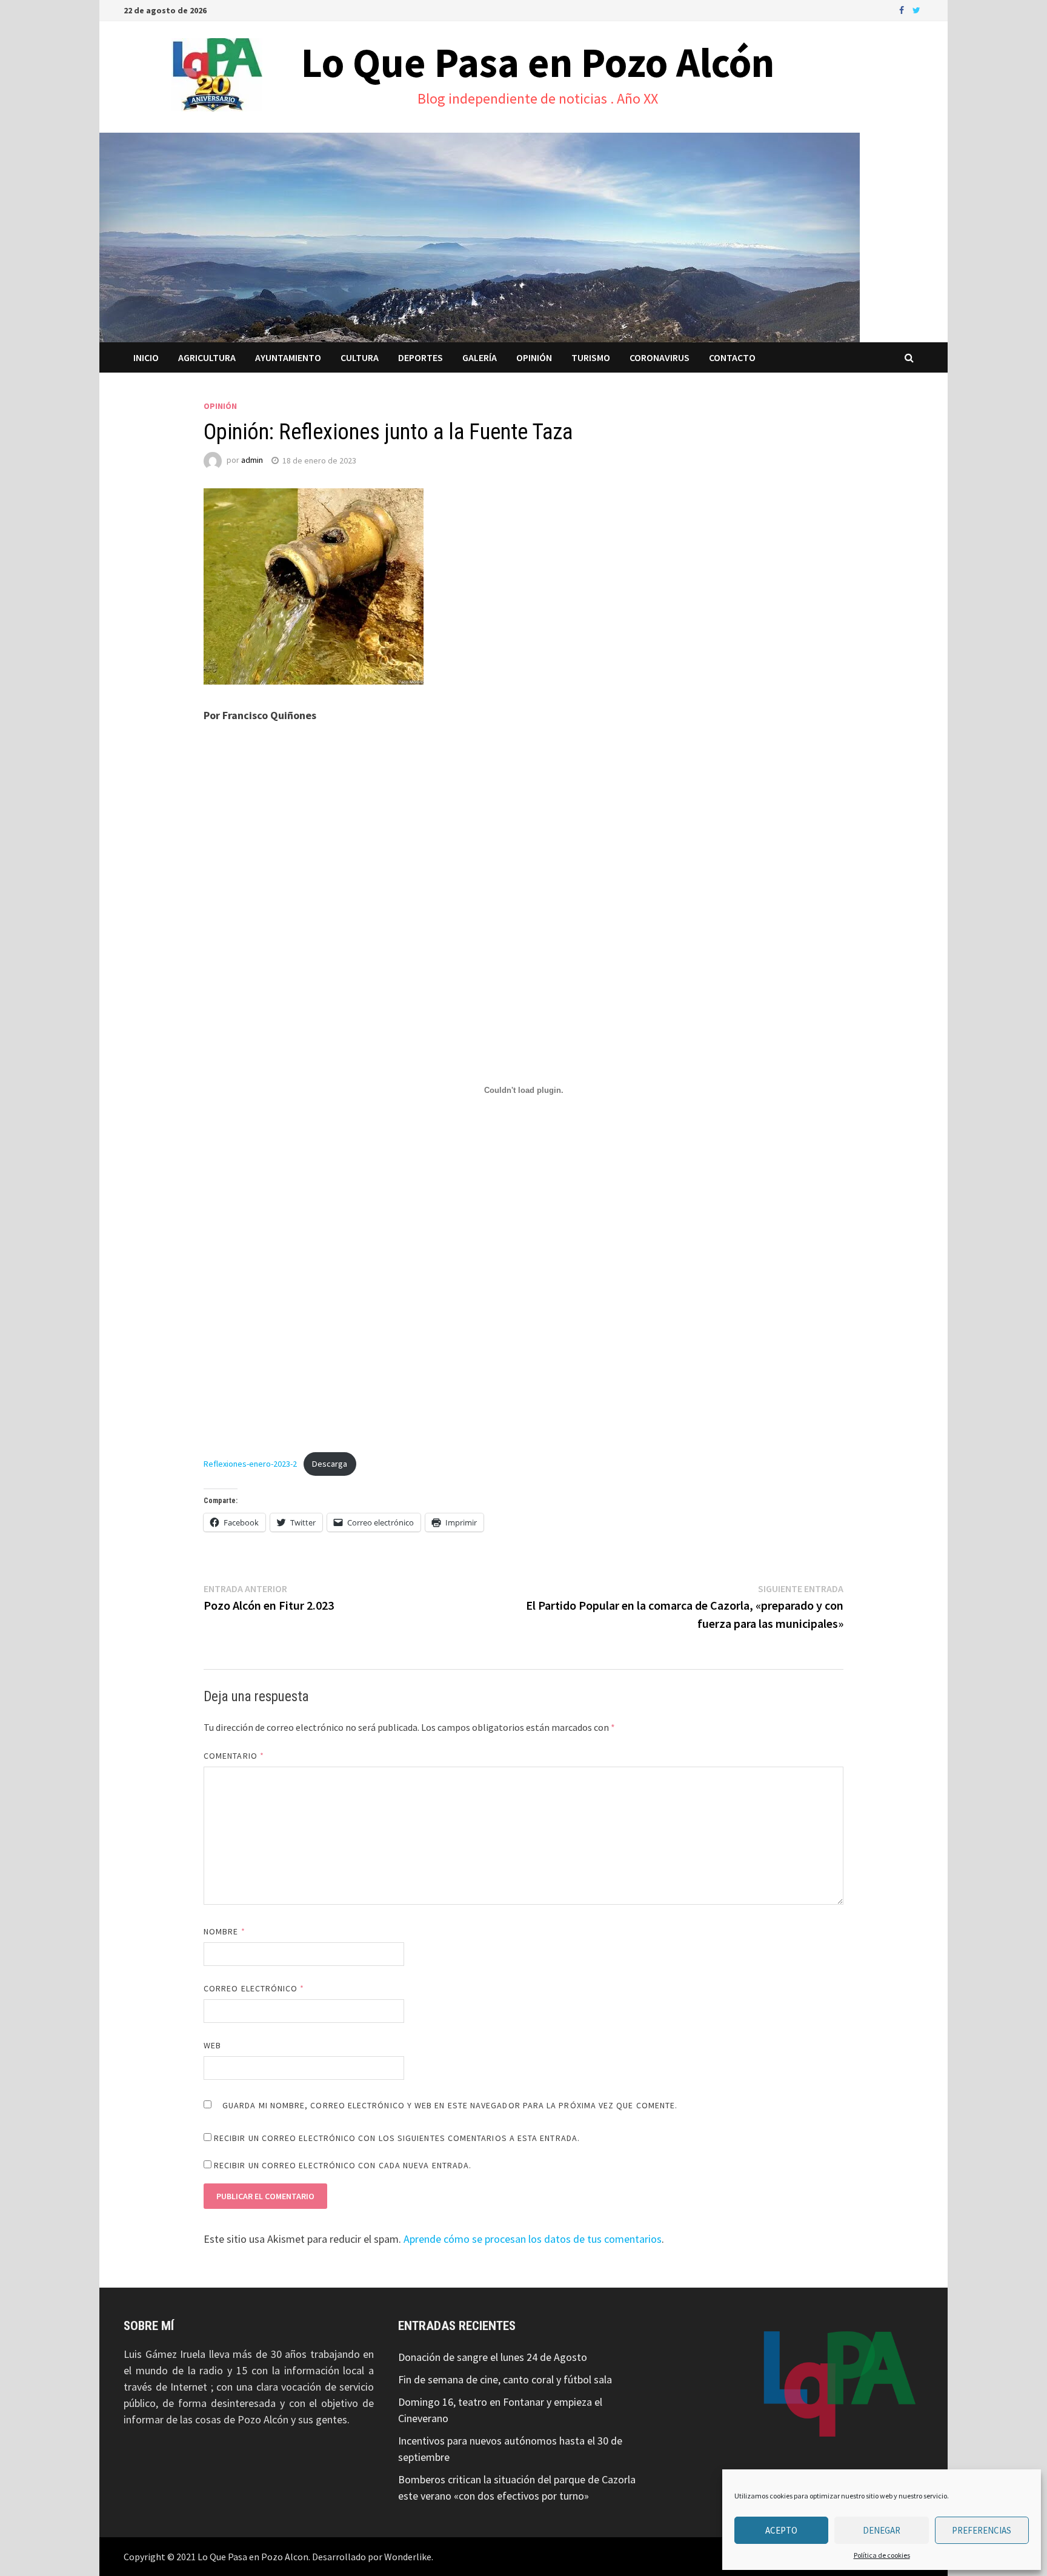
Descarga (330, 1464)
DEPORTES (420, 357)
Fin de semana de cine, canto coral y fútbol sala (505, 2379)
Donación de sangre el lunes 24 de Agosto (493, 2357)
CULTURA (360, 357)
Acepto (781, 2530)
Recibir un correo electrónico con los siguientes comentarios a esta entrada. (397, 2138)
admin (252, 460)
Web (212, 2045)
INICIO (146, 357)
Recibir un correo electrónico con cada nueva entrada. (343, 2165)
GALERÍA (480, 357)
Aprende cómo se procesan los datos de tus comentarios (533, 2239)
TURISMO (591, 357)
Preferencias (982, 2530)
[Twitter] (916, 9)
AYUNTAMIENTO (288, 357)
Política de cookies (882, 2555)
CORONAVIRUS (660, 357)
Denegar (882, 2530)
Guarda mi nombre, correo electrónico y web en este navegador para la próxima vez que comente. (450, 2105)
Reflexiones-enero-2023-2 (250, 1464)
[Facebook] (903, 9)
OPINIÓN (534, 357)
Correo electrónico (254, 1988)
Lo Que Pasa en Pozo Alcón (538, 62)
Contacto (732, 357)
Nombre (224, 1931)
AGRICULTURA (207, 357)
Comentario (234, 1756)
